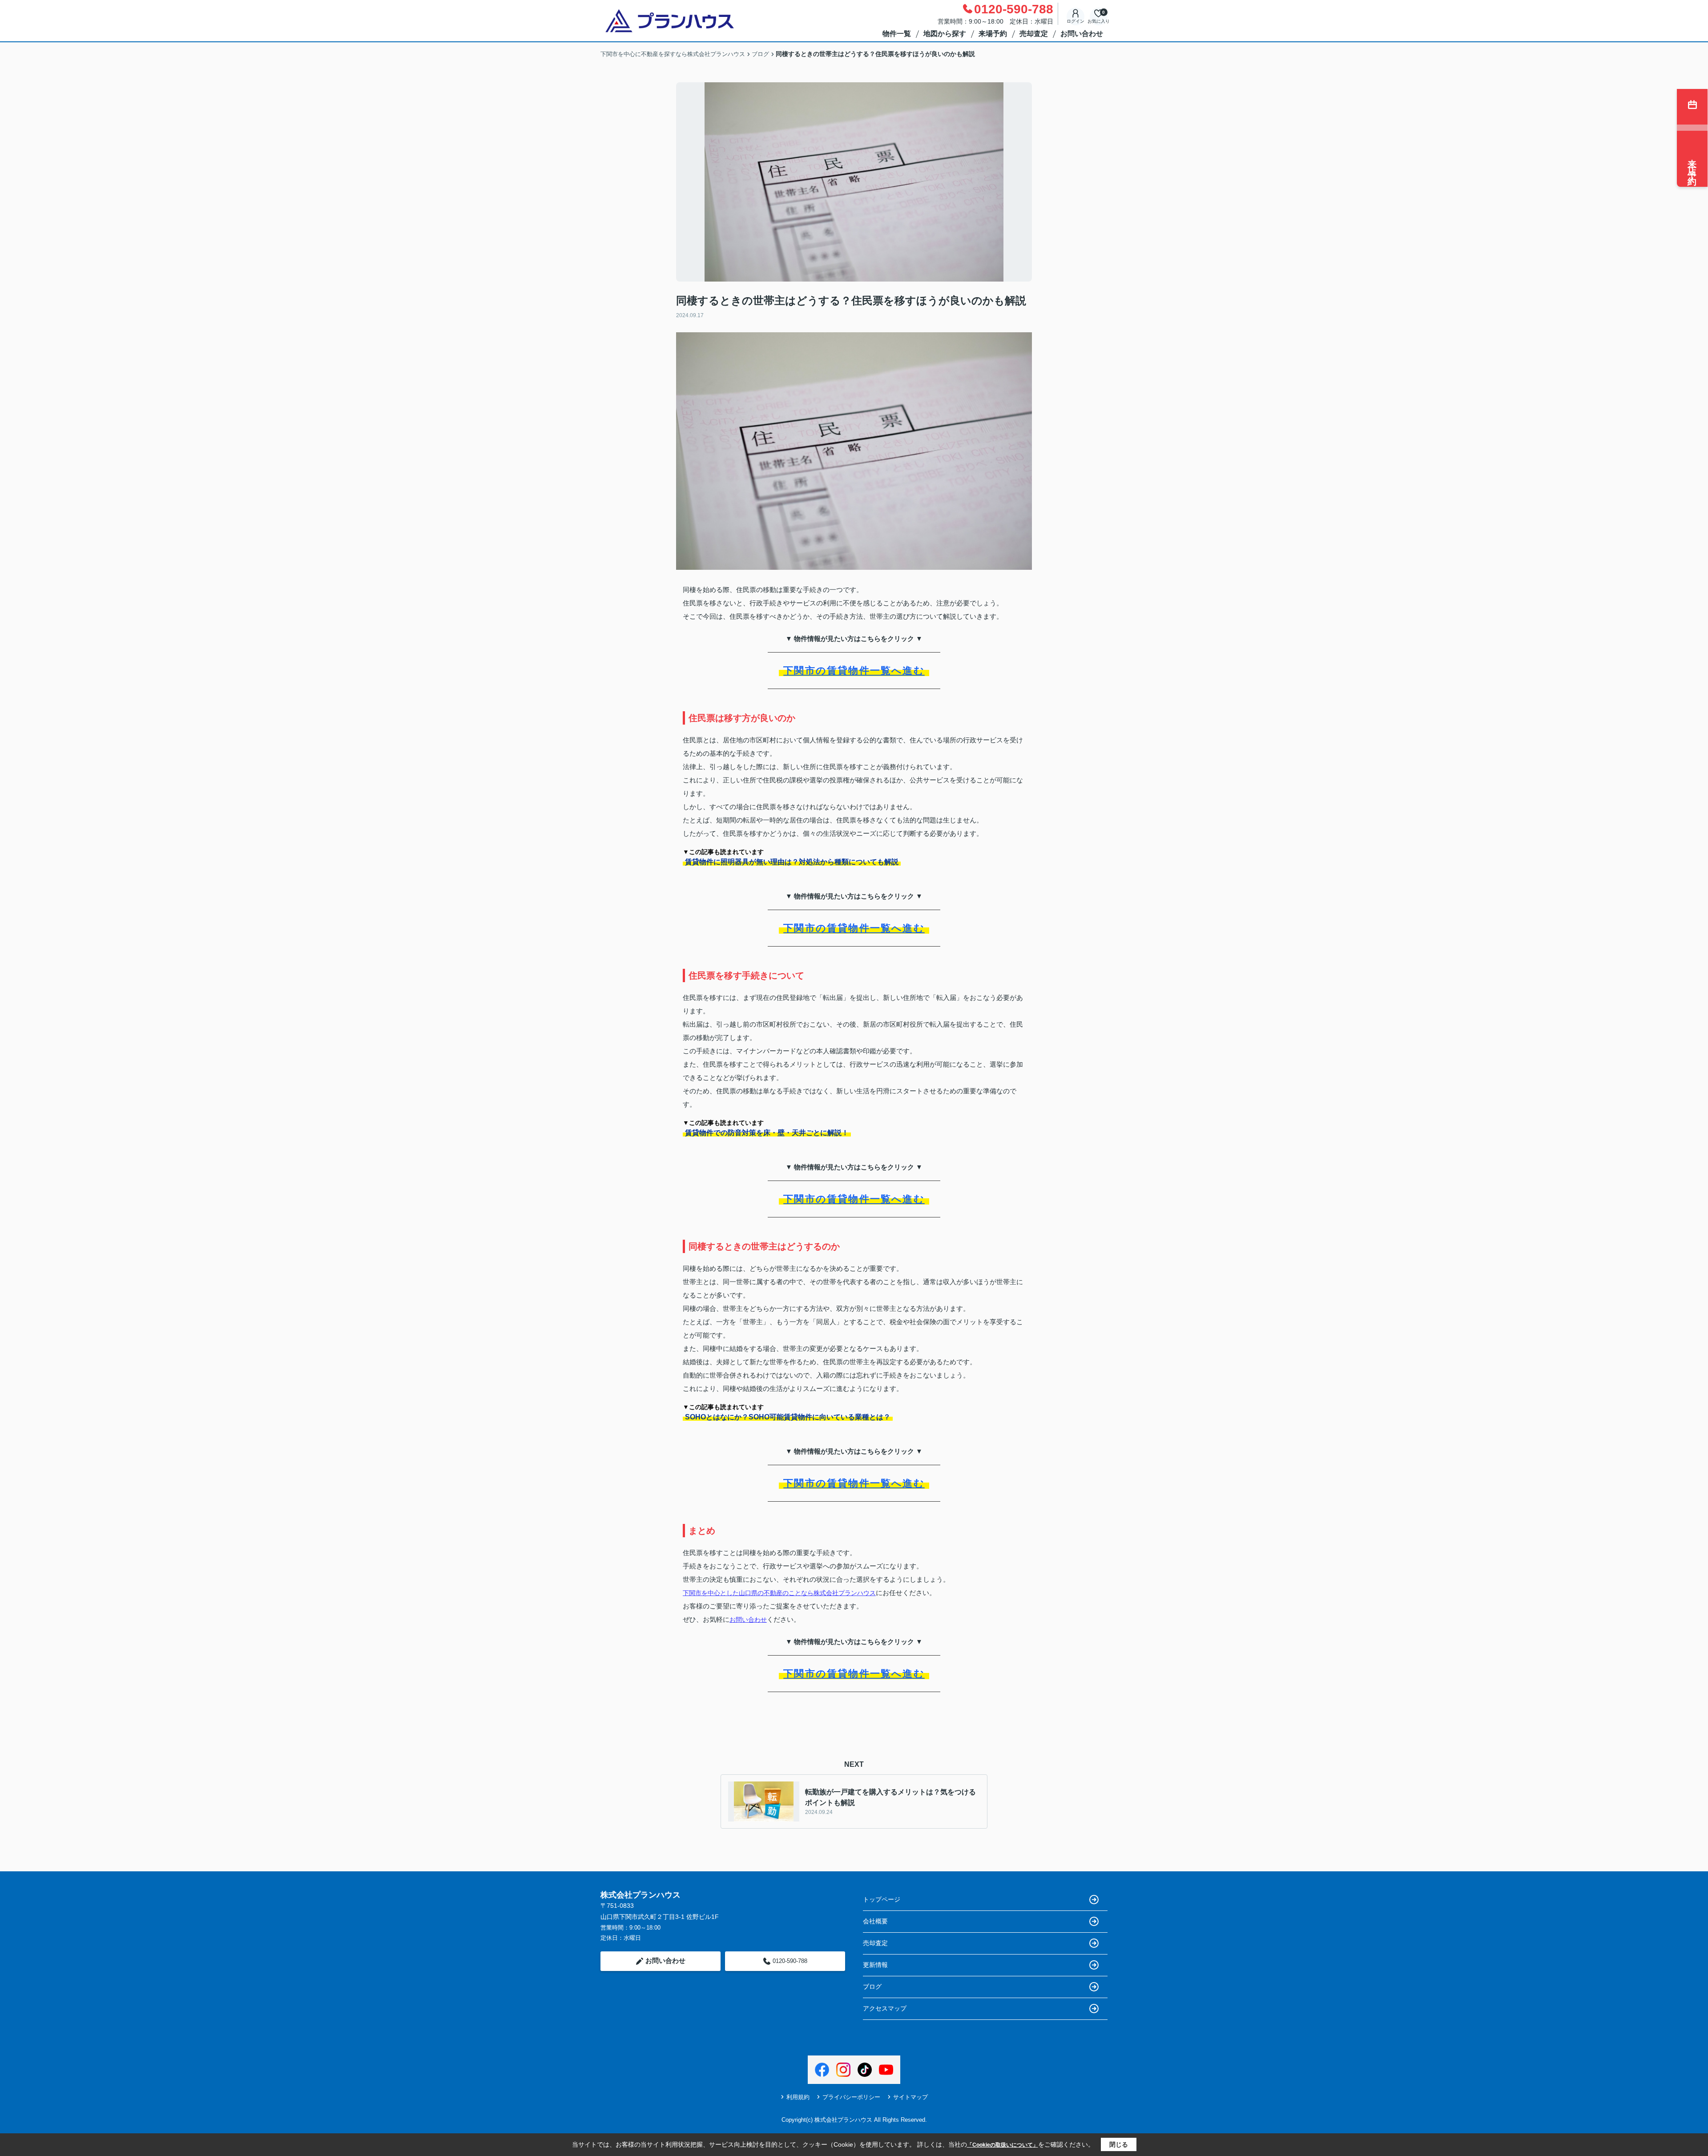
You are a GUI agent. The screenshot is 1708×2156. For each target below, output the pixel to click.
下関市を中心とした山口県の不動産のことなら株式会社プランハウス (779, 1593)
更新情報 (875, 1965)
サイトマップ (910, 2097)
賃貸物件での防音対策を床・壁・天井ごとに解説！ (767, 1133)
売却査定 (1034, 34)
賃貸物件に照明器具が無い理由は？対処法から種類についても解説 (792, 862)
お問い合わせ (1082, 34)
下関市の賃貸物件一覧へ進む (854, 671)
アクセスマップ (885, 2008)
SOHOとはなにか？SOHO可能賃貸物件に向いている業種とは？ (788, 1417)
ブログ (872, 1987)
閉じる (1119, 2144)
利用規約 (798, 2097)
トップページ (882, 1899)
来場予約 (993, 34)
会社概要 (875, 1921)
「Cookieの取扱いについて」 (1003, 2145)
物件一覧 (897, 34)
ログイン (1076, 21)
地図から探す (945, 34)
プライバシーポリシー (851, 2097)
